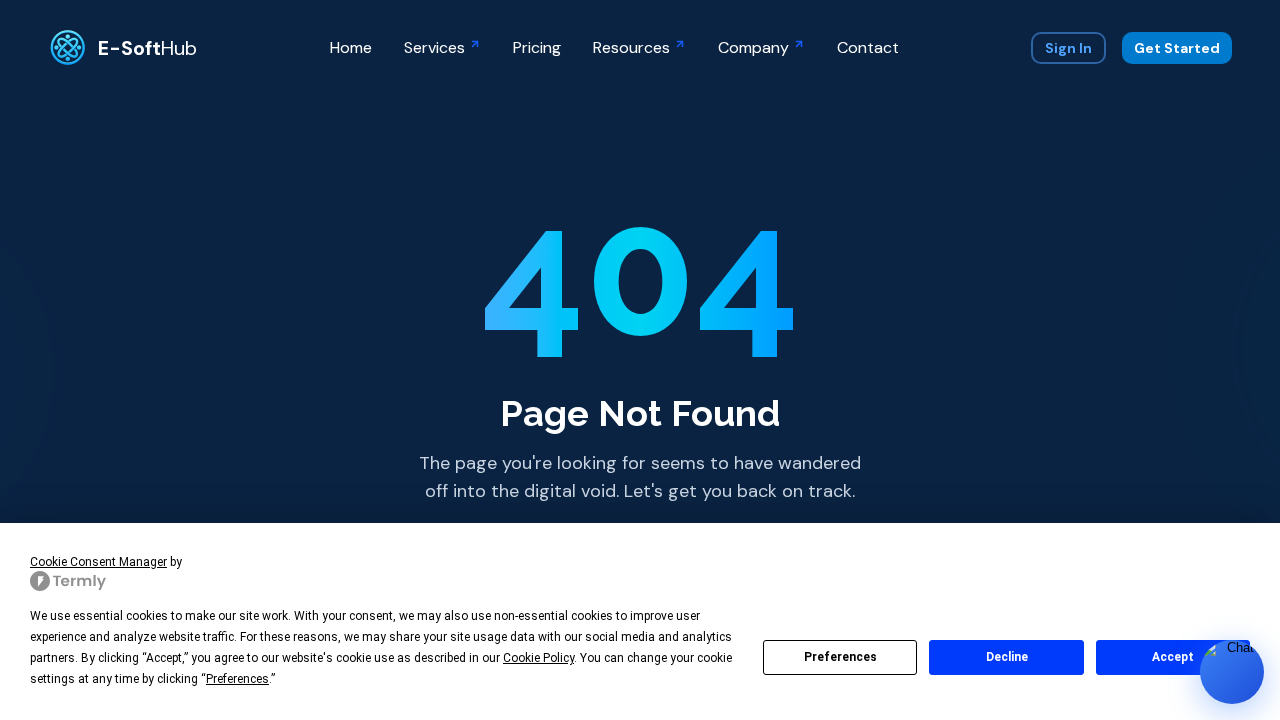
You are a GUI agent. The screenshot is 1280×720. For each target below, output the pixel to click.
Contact (868, 47)
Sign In (1068, 48)
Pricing (537, 47)
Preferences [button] (237, 679)
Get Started (1177, 48)
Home (351, 47)
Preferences (840, 657)
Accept (1173, 657)
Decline (1007, 657)
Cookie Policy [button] (538, 658)
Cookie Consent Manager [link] (98, 562)
